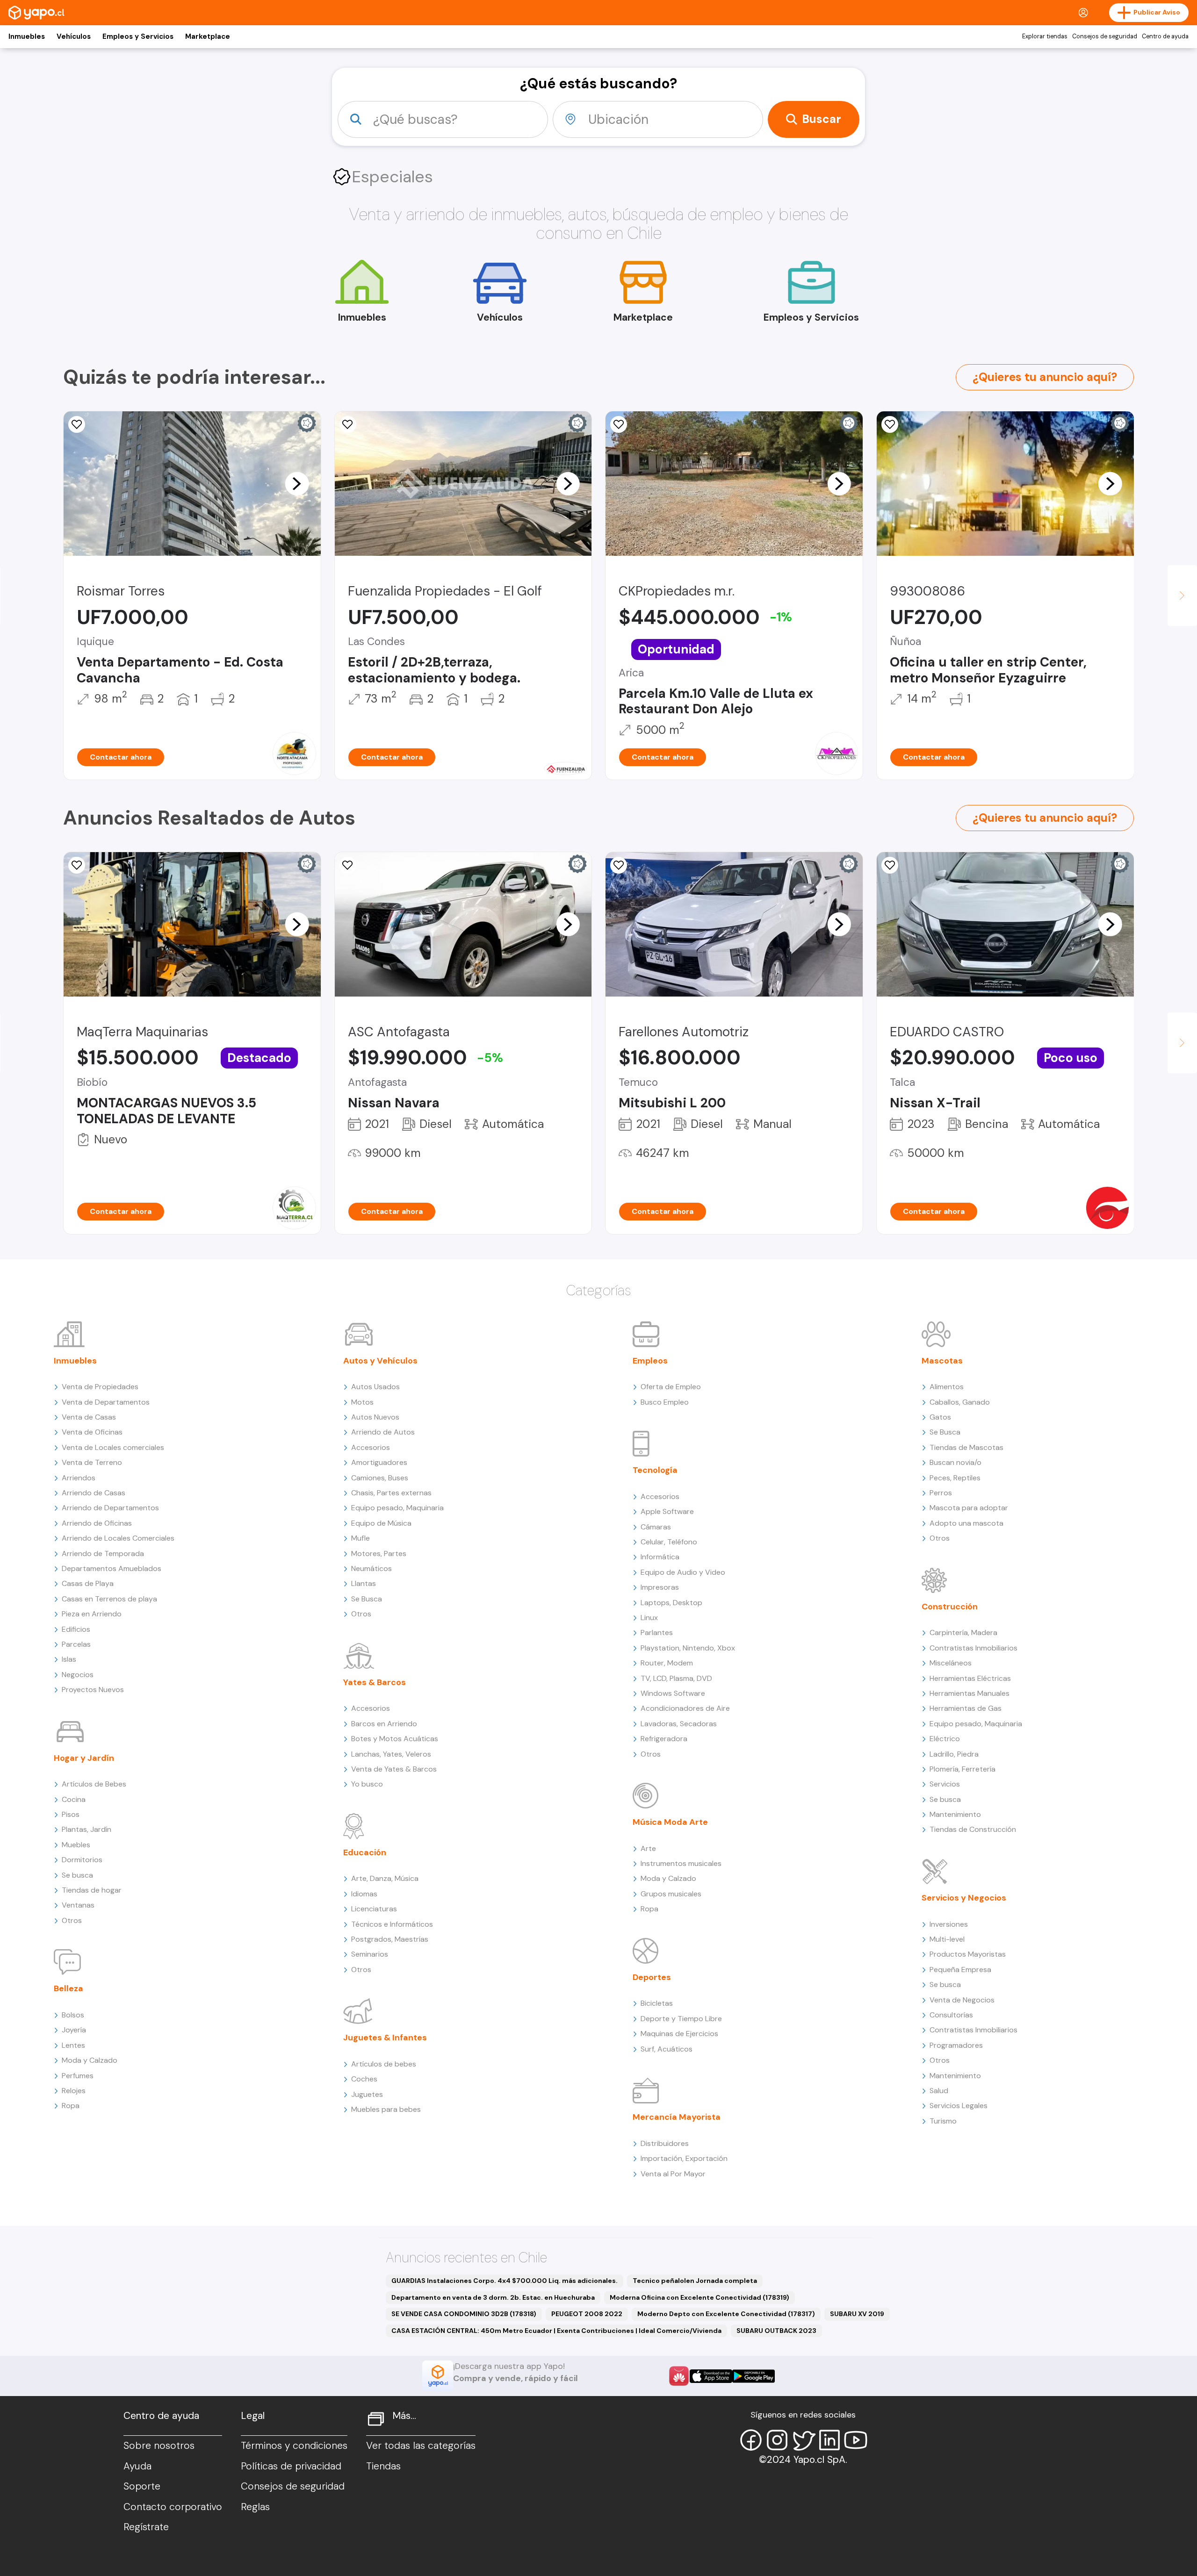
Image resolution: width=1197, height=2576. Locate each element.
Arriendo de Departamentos (110, 1508)
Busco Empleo (665, 1402)
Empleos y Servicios (138, 36)
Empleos (650, 1361)
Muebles (76, 1845)
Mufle (361, 1538)
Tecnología (655, 1470)
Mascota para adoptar (969, 1508)
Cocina (74, 1799)
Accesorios (371, 1447)
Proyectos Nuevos (93, 1690)
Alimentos (947, 1387)
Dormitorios (82, 1860)
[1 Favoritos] (348, 424)
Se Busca (367, 1599)
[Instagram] (777, 2440)
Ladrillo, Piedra (954, 1754)
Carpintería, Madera (963, 1632)
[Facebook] (751, 2440)
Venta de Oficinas (92, 1432)
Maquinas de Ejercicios (679, 2034)
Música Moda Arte (670, 1822)
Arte (648, 1848)
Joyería (74, 2030)
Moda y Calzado (90, 2060)
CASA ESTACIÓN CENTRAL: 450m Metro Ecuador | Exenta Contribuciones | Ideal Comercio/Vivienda (556, 2331)
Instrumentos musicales (681, 1863)
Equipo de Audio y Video (683, 1572)
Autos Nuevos (375, 1417)
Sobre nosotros (159, 2446)
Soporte (142, 2486)
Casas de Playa (88, 1583)
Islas (69, 1659)
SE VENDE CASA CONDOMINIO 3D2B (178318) (464, 2314)
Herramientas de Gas (966, 1708)
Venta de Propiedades (100, 1387)
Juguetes (367, 2094)
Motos (362, 1402)
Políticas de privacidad (291, 2466)
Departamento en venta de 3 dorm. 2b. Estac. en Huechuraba (493, 2297)
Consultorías (951, 2015)
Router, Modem (667, 1663)
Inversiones (949, 1924)
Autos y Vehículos (380, 1361)
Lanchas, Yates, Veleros (391, 1754)
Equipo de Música (381, 1523)
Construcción (950, 1607)
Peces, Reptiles (955, 1478)
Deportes (652, 1977)
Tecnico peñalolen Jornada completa (695, 2281)
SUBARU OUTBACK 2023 (776, 2331)
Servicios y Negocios (964, 1898)
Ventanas (78, 1905)
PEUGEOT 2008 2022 (587, 2314)
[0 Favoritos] (77, 424)
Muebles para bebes (386, 2109)
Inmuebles (27, 36)
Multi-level (947, 1939)
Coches (364, 2079)
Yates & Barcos (375, 1682)
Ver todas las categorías (421, 2446)
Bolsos (73, 2015)
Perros (941, 1493)
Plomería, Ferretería (963, 1769)
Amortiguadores (379, 1462)
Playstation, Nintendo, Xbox (688, 1648)
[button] (297, 483)
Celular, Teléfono (669, 1542)
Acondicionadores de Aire (685, 1708)
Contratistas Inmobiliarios (973, 1648)
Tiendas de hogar (92, 1890)
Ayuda (137, 2466)
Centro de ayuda (1165, 36)
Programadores (956, 2045)
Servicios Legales (959, 2106)
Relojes (74, 2091)
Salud (939, 2091)
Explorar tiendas (1045, 36)
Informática (660, 1557)
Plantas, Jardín (87, 1829)
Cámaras (656, 1527)
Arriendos (79, 1478)
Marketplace (208, 36)
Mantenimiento (955, 1814)
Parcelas (76, 1644)
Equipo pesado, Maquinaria (397, 1508)
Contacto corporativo (173, 2507)
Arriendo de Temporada (103, 1553)
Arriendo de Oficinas (97, 1523)
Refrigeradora (664, 1739)
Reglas (255, 2507)
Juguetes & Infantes (385, 2038)
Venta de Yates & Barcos (394, 1769)
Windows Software (673, 1693)
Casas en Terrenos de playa (109, 1599)
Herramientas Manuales (970, 1693)
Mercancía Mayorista (677, 2117)
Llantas (364, 1583)
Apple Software (667, 1511)
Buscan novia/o (955, 1462)
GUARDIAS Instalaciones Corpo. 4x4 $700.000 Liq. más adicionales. (505, 2281)
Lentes (73, 2045)
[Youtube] (856, 2440)
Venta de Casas (89, 1417)
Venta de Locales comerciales (113, 1447)
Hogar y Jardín (84, 1758)
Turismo (943, 2121)
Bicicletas (657, 2003)
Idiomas (364, 1894)
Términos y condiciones (294, 2446)
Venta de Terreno (92, 1462)
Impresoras (660, 1587)
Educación (365, 1852)
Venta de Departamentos (106, 1402)
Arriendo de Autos (383, 1432)
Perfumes (78, 2076)
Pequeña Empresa (960, 1970)
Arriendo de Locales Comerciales (118, 1538)
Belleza (69, 1988)
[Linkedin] (829, 2440)
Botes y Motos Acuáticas (395, 1739)
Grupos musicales (671, 1894)
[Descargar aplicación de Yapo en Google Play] (754, 2376)
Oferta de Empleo (671, 1387)
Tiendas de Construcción (973, 1829)
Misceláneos (951, 1663)
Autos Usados (375, 1387)
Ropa (71, 2106)
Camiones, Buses (380, 1478)
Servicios (945, 1784)
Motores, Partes (379, 1553)
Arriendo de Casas (94, 1493)
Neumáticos (371, 1568)
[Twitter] (803, 2440)
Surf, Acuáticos (667, 2049)
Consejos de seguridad (1105, 36)
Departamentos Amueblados (112, 1568)
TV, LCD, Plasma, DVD (676, 1678)
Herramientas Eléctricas (970, 1678)
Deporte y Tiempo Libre (681, 2019)
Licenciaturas (374, 1909)
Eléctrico (945, 1739)
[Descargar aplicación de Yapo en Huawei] (679, 2376)
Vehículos (74, 36)
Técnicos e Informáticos (392, 1924)
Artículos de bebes (384, 2064)
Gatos (940, 1417)
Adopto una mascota (966, 1523)
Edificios (76, 1629)
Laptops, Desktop (671, 1603)
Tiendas (383, 2466)
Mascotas (942, 1361)
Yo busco (367, 1784)
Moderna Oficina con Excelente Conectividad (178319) (699, 2297)
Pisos (71, 1814)
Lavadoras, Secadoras (679, 1724)
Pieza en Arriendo (92, 1614)
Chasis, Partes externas (391, 1493)
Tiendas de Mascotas (966, 1447)
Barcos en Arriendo (384, 1724)
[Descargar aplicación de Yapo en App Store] (711, 2376)
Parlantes (657, 1632)
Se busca (77, 1875)
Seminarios (370, 1954)
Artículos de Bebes (94, 1784)
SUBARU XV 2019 (857, 2314)
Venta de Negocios (962, 2000)
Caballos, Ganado (960, 1402)
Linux (649, 1618)
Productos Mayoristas (968, 1954)
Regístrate (146, 2527)
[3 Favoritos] (77, 865)
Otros (72, 1920)
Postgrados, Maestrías (390, 1939)
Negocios (78, 1675)
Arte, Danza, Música (385, 1878)
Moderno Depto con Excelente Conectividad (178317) (726, 2314)
